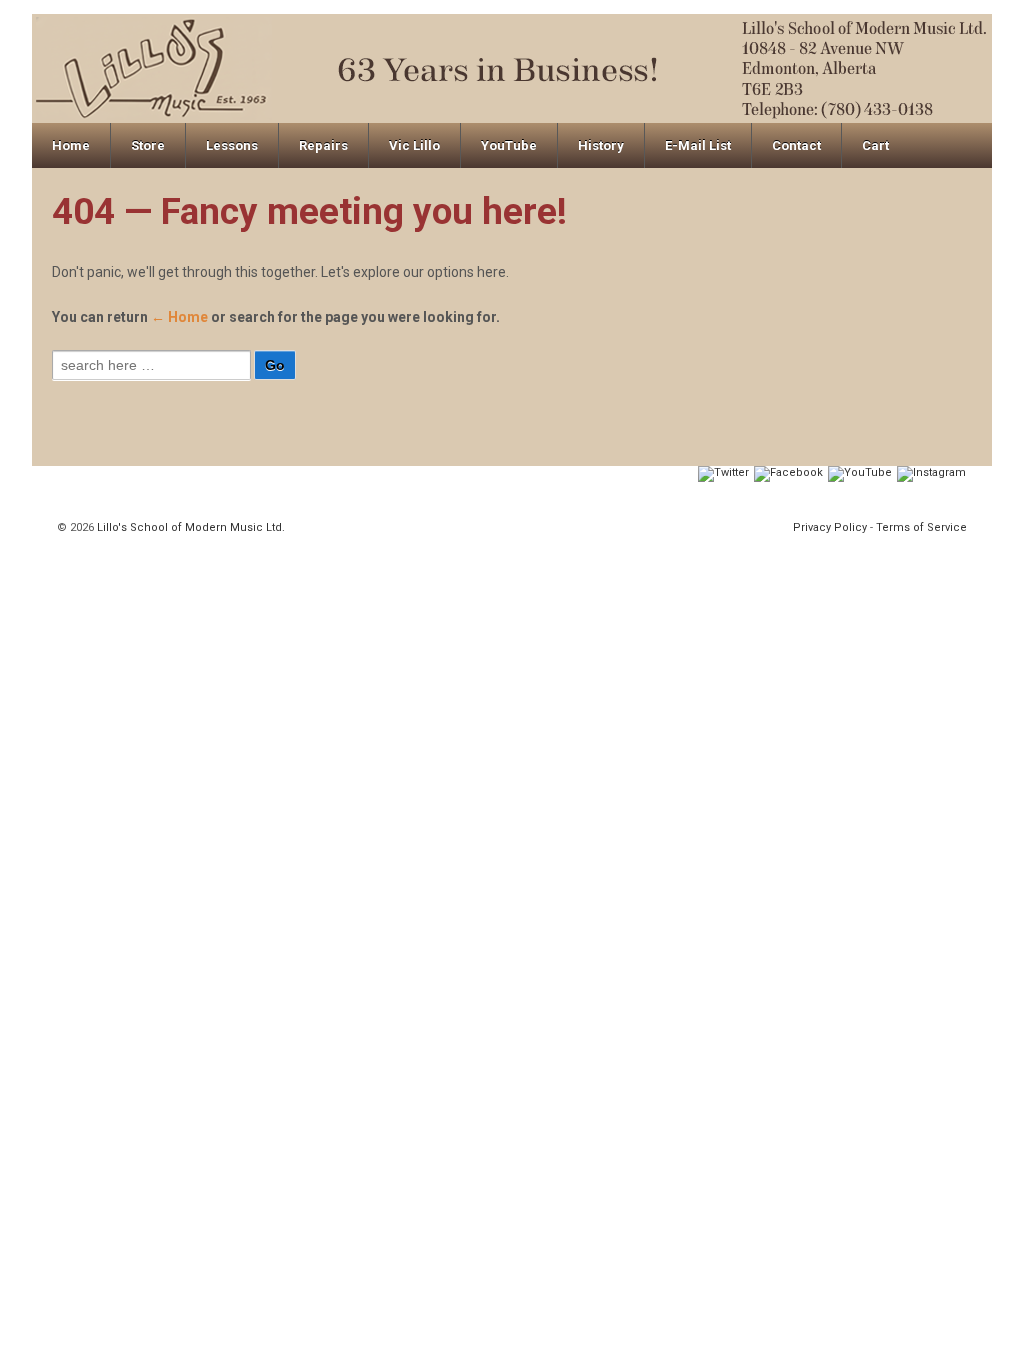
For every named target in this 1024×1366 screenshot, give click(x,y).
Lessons (232, 145)
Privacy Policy (830, 527)
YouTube (509, 145)
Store (148, 145)
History (601, 145)
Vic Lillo (414, 145)
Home (71, 145)
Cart (875, 145)
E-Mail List (698, 145)
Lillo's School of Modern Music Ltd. (189, 527)
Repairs (323, 145)
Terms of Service (921, 527)
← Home (179, 317)
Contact (796, 145)
